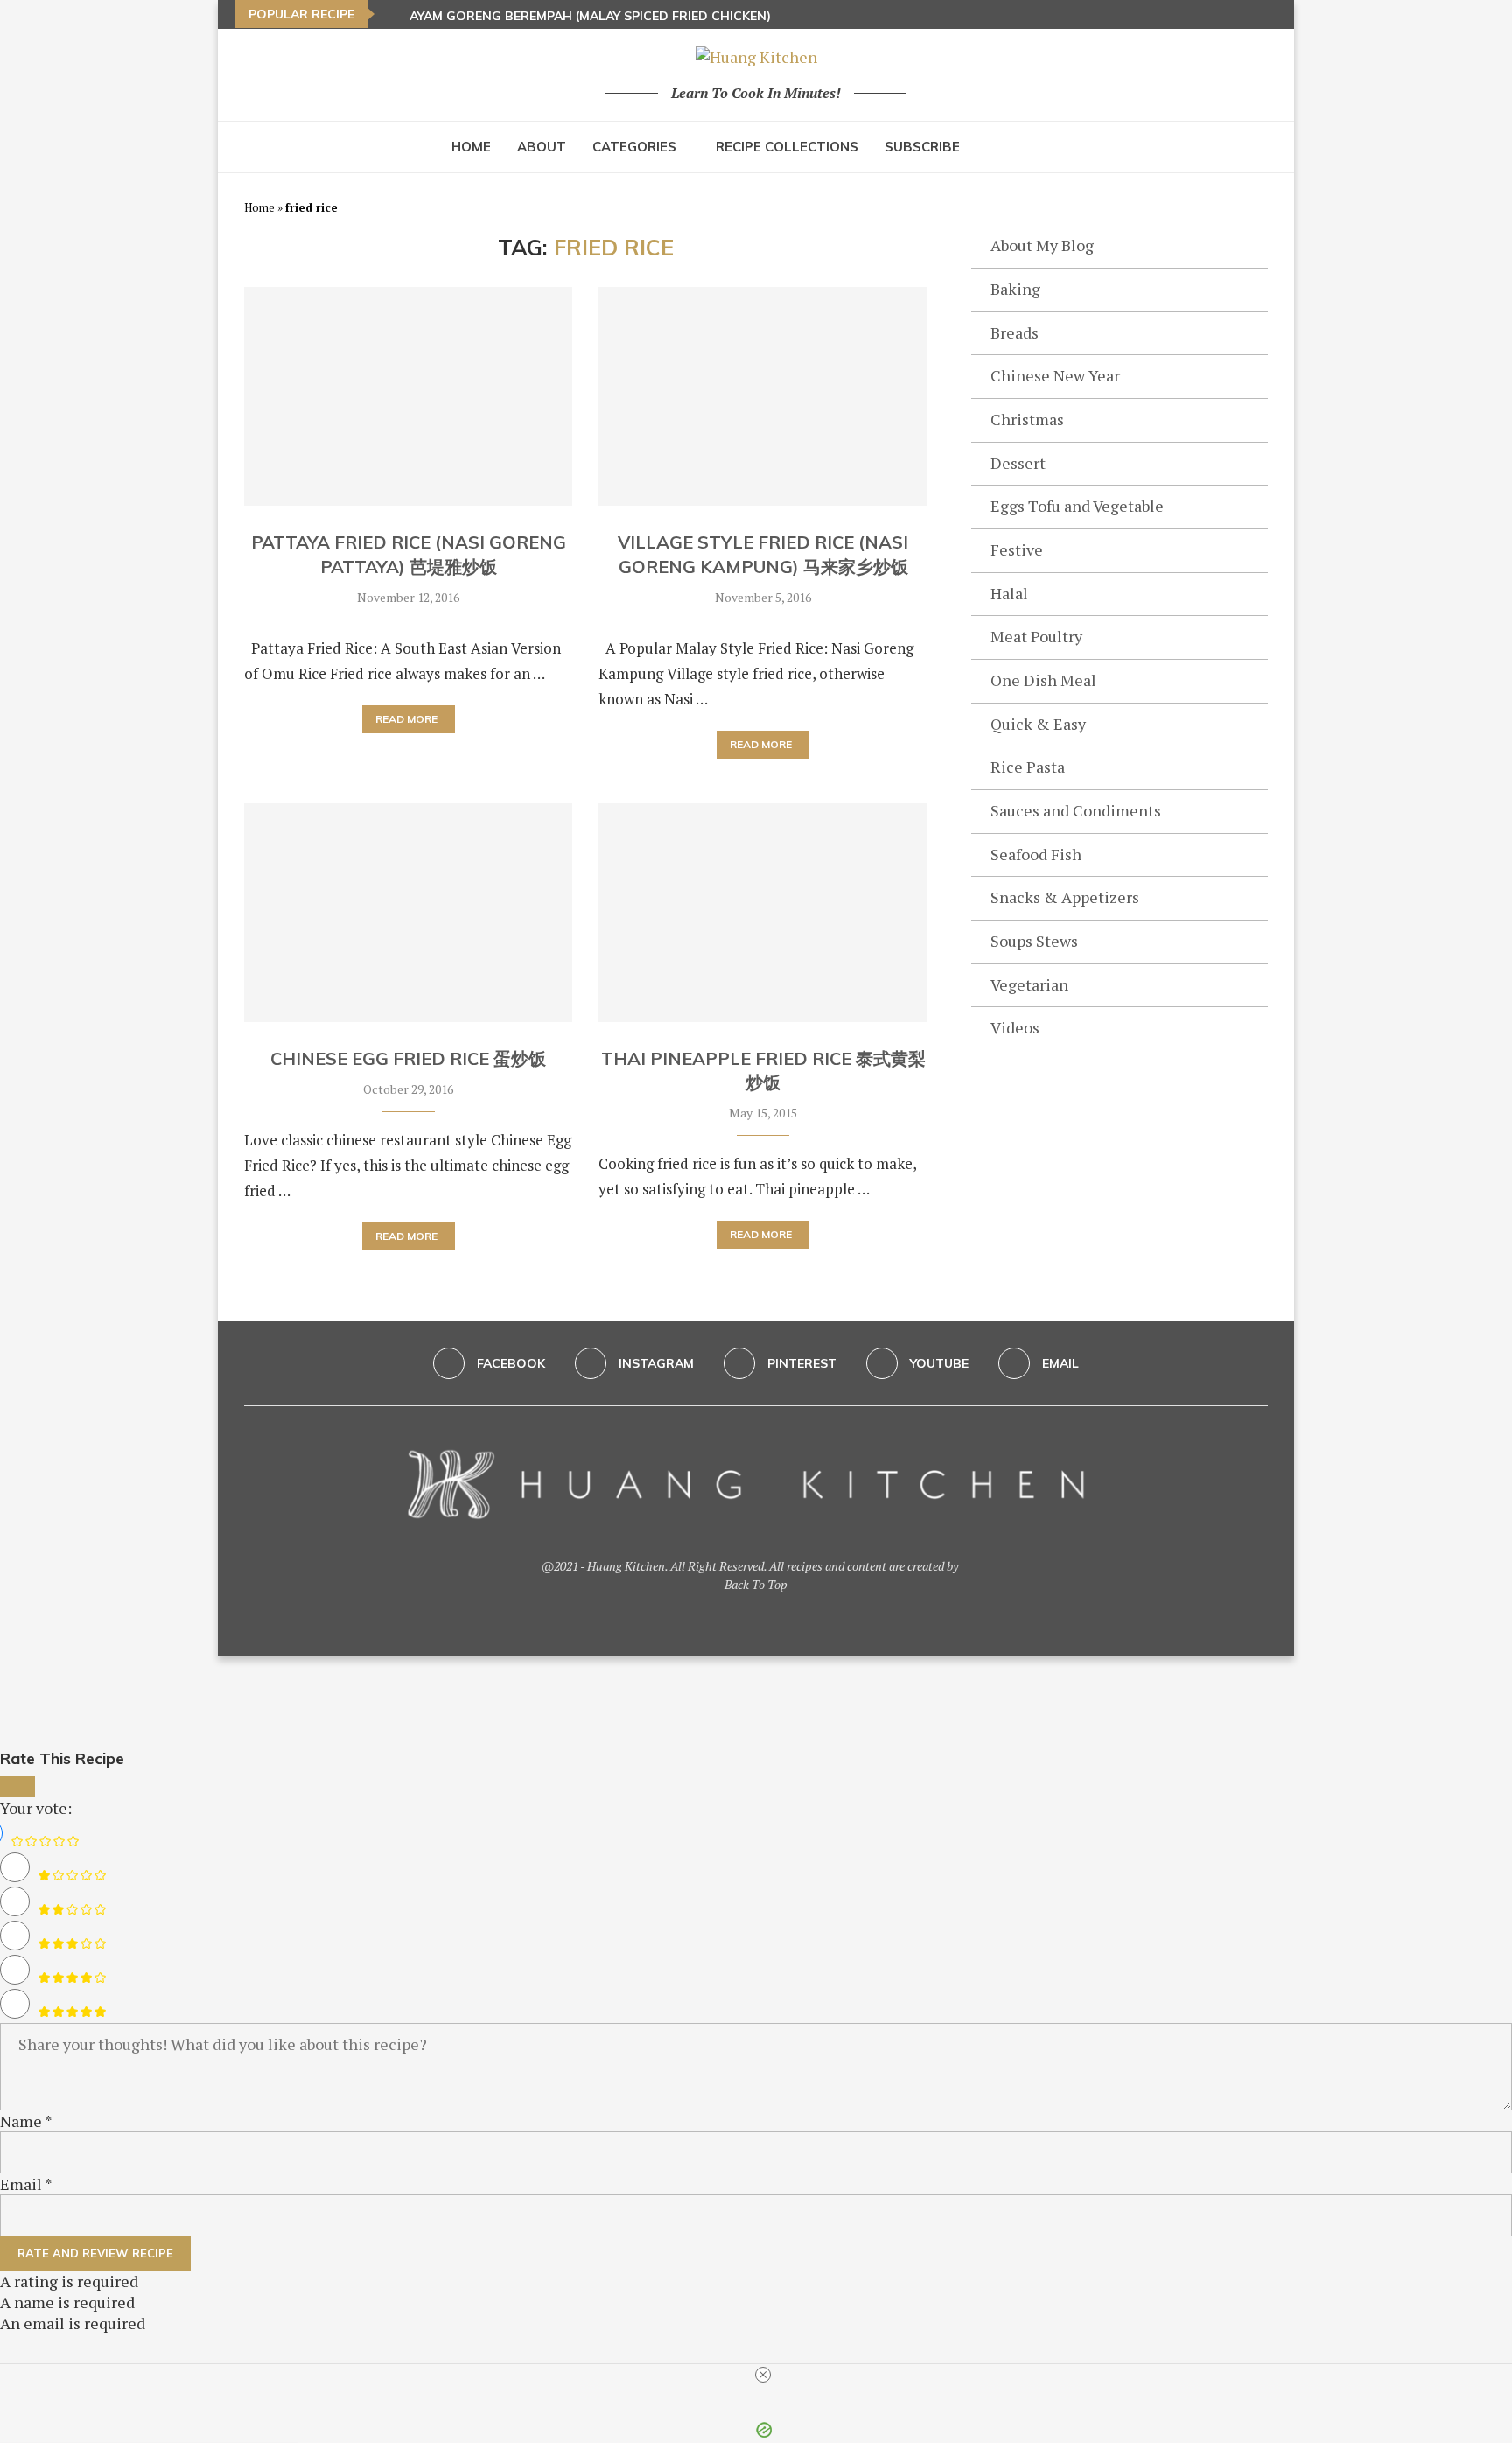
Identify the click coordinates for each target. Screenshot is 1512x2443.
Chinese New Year (1055, 375)
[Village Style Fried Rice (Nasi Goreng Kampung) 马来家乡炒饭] (763, 396)
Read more (406, 719)
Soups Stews (1034, 941)
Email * (26, 2184)
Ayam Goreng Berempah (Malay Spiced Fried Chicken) (590, 16)
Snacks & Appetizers (1065, 897)
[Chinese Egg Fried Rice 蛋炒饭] (408, 913)
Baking (1015, 289)
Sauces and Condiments (1076, 810)
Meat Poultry (1036, 636)
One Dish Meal (1043, 680)
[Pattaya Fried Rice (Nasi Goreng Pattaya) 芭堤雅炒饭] (408, 396)
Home (471, 147)
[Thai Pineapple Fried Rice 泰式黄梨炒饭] (763, 913)
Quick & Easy (1038, 724)
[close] (763, 2375)
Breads (1015, 332)
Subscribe (922, 147)
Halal (1009, 593)
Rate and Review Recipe (95, 2253)
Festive (1017, 549)
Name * (26, 2121)
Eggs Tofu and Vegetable (1077, 506)
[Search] (1053, 147)
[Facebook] (1225, 14)
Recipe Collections (787, 147)
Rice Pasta (1028, 766)
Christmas (1027, 419)
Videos (1015, 1027)
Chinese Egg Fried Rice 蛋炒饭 (408, 1058)
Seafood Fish (1036, 854)
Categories (634, 147)
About (542, 147)
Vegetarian (1029, 984)
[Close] (17, 1787)
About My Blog (1042, 245)
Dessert (1018, 463)
